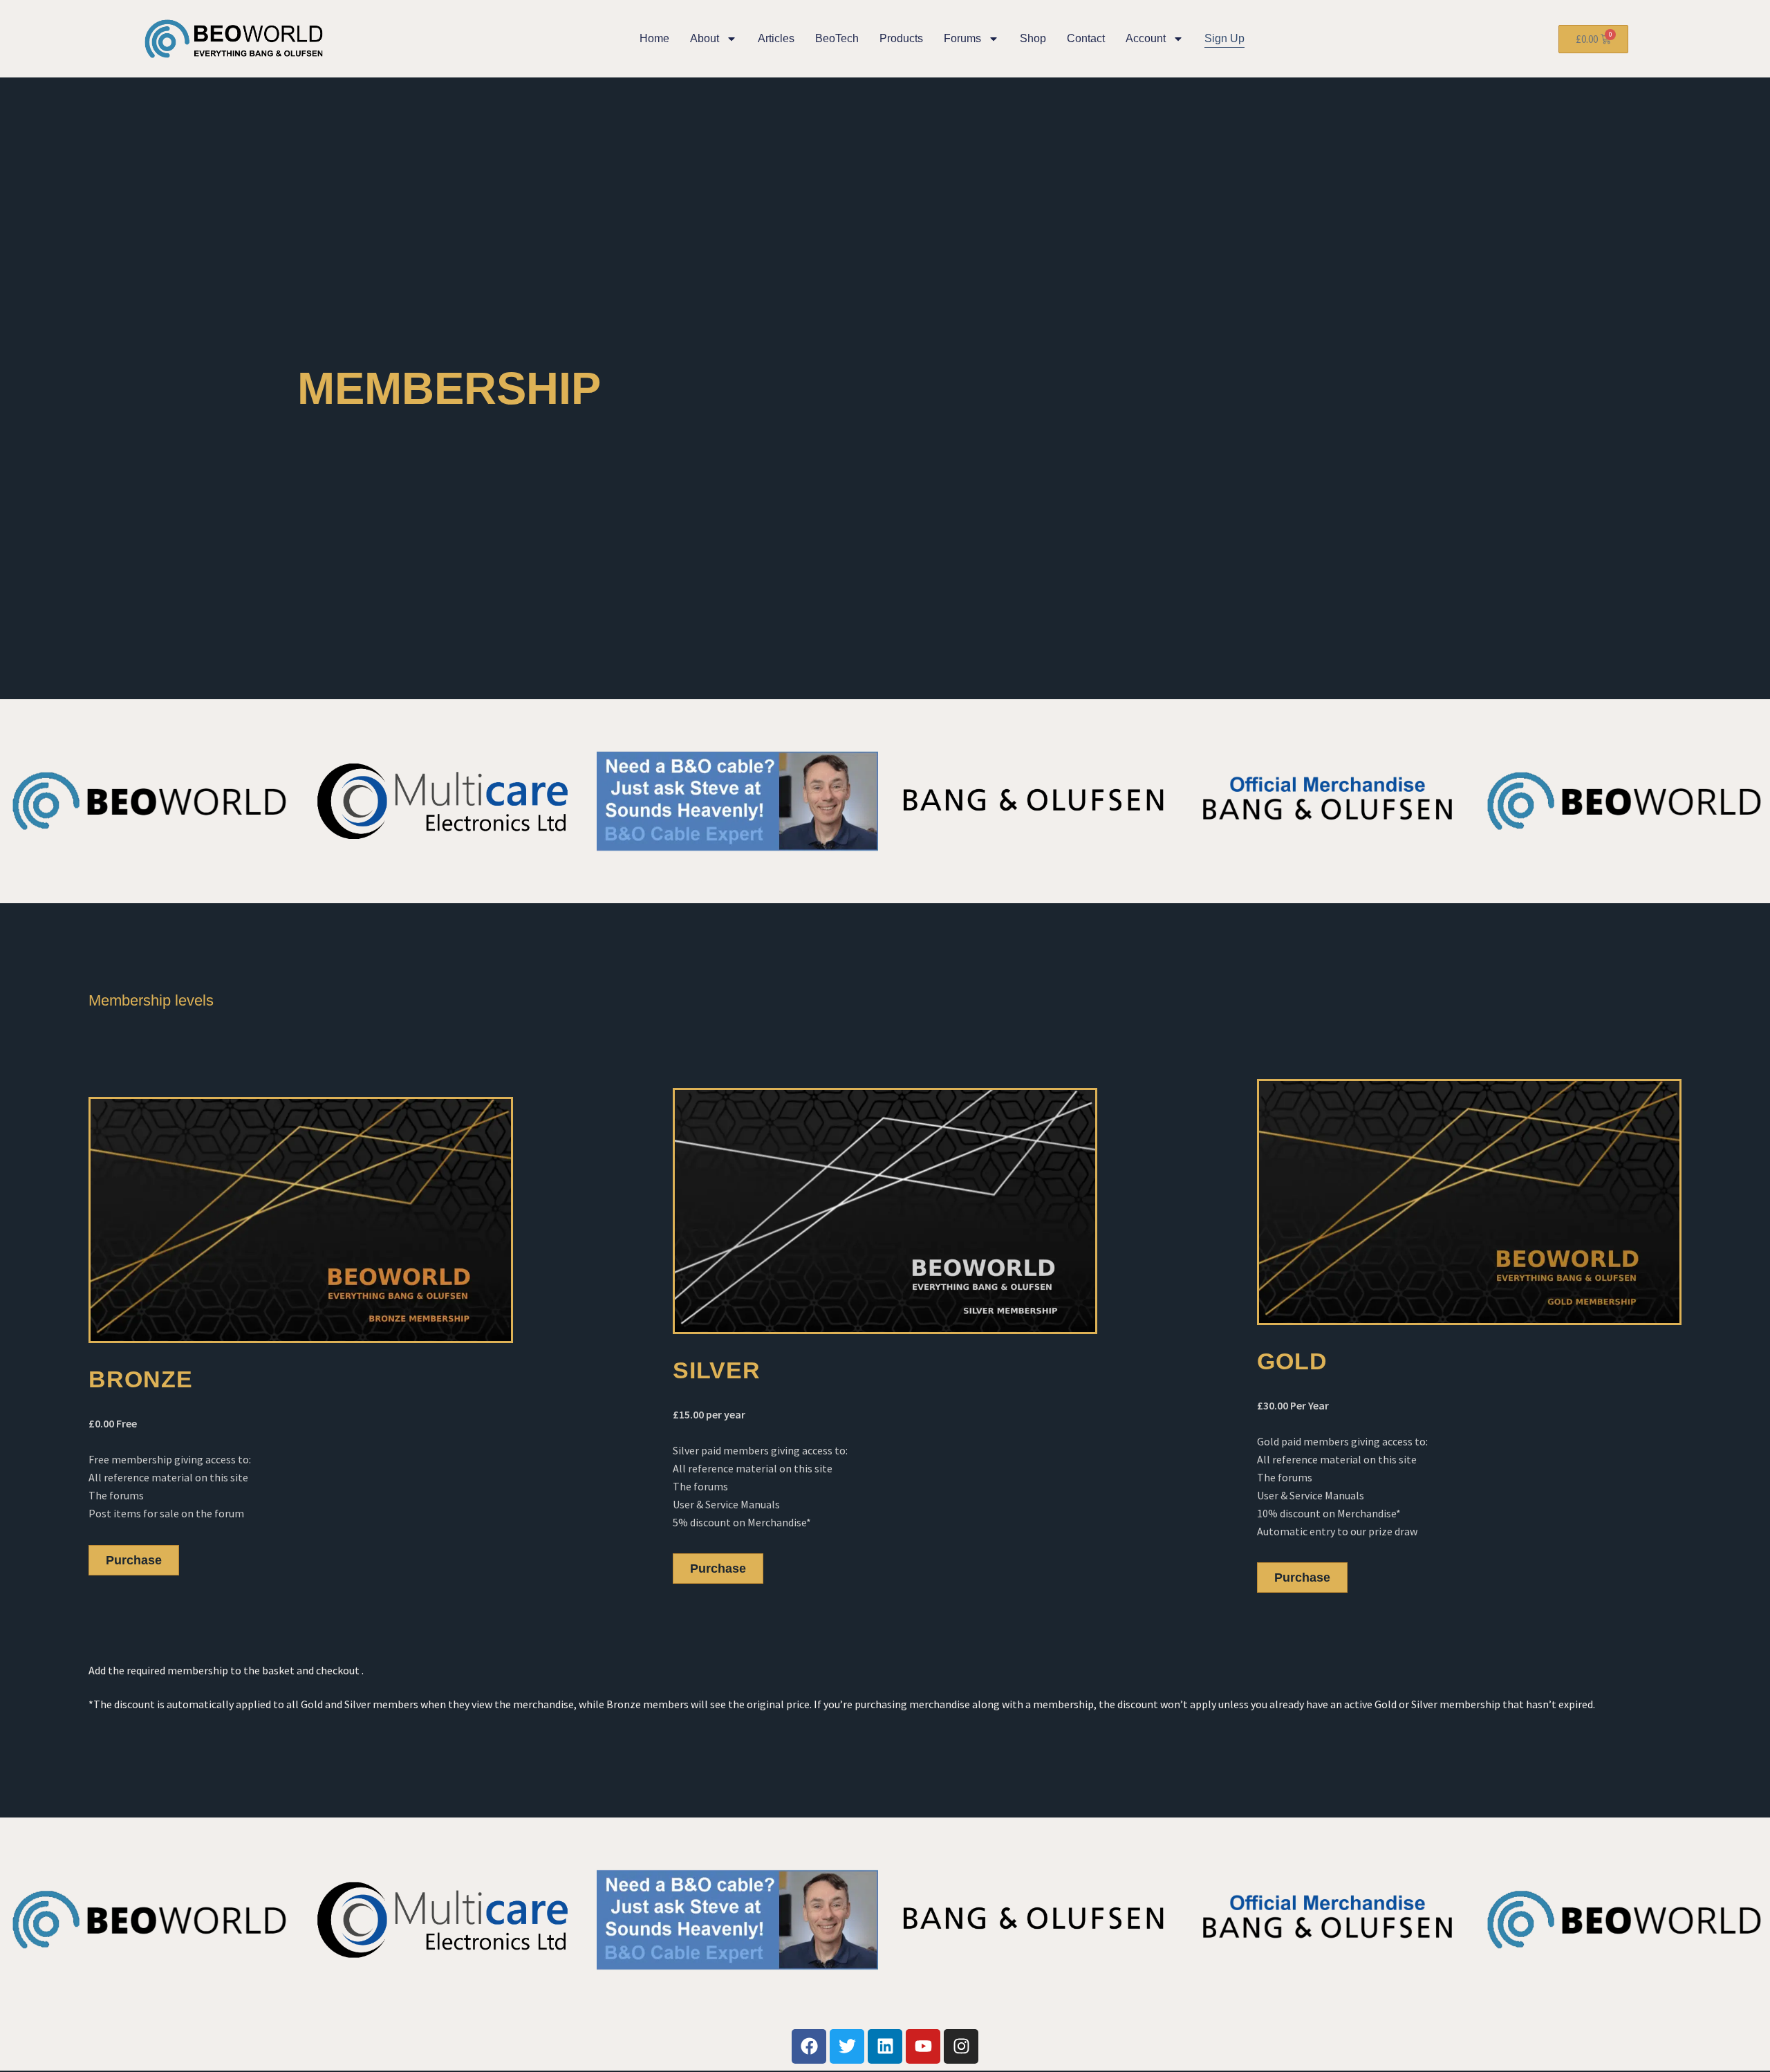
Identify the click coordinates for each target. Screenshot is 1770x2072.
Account (1146, 38)
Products (901, 38)
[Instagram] (961, 2046)
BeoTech (837, 38)
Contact (1086, 38)
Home (654, 38)
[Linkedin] (885, 2046)
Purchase (134, 1560)
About (705, 38)
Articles (776, 38)
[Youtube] (923, 2046)
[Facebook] (809, 2046)
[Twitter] (847, 2046)
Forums (962, 38)
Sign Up (1224, 38)
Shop (1033, 38)
